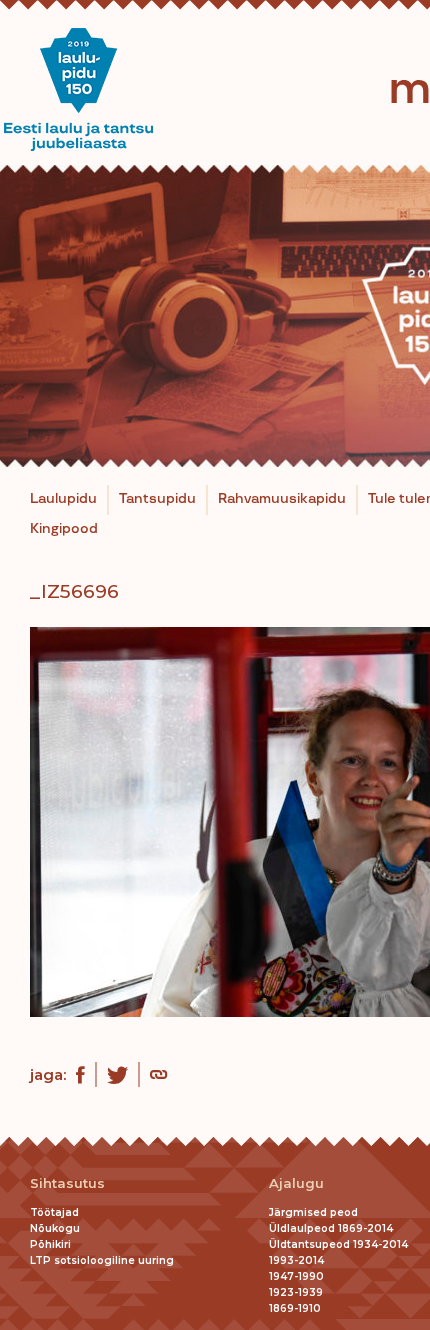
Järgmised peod (313, 1212)
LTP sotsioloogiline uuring (102, 1260)
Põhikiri (50, 1244)
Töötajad (54, 1212)
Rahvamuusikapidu (282, 499)
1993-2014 (296, 1260)
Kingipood (64, 529)
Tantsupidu (157, 499)
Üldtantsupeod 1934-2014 (338, 1244)
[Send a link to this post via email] (158, 1077)
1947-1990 (296, 1276)
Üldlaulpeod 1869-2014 (331, 1228)
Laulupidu (63, 499)
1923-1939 (296, 1292)
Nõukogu (55, 1228)
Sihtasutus (67, 1183)
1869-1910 (295, 1308)
